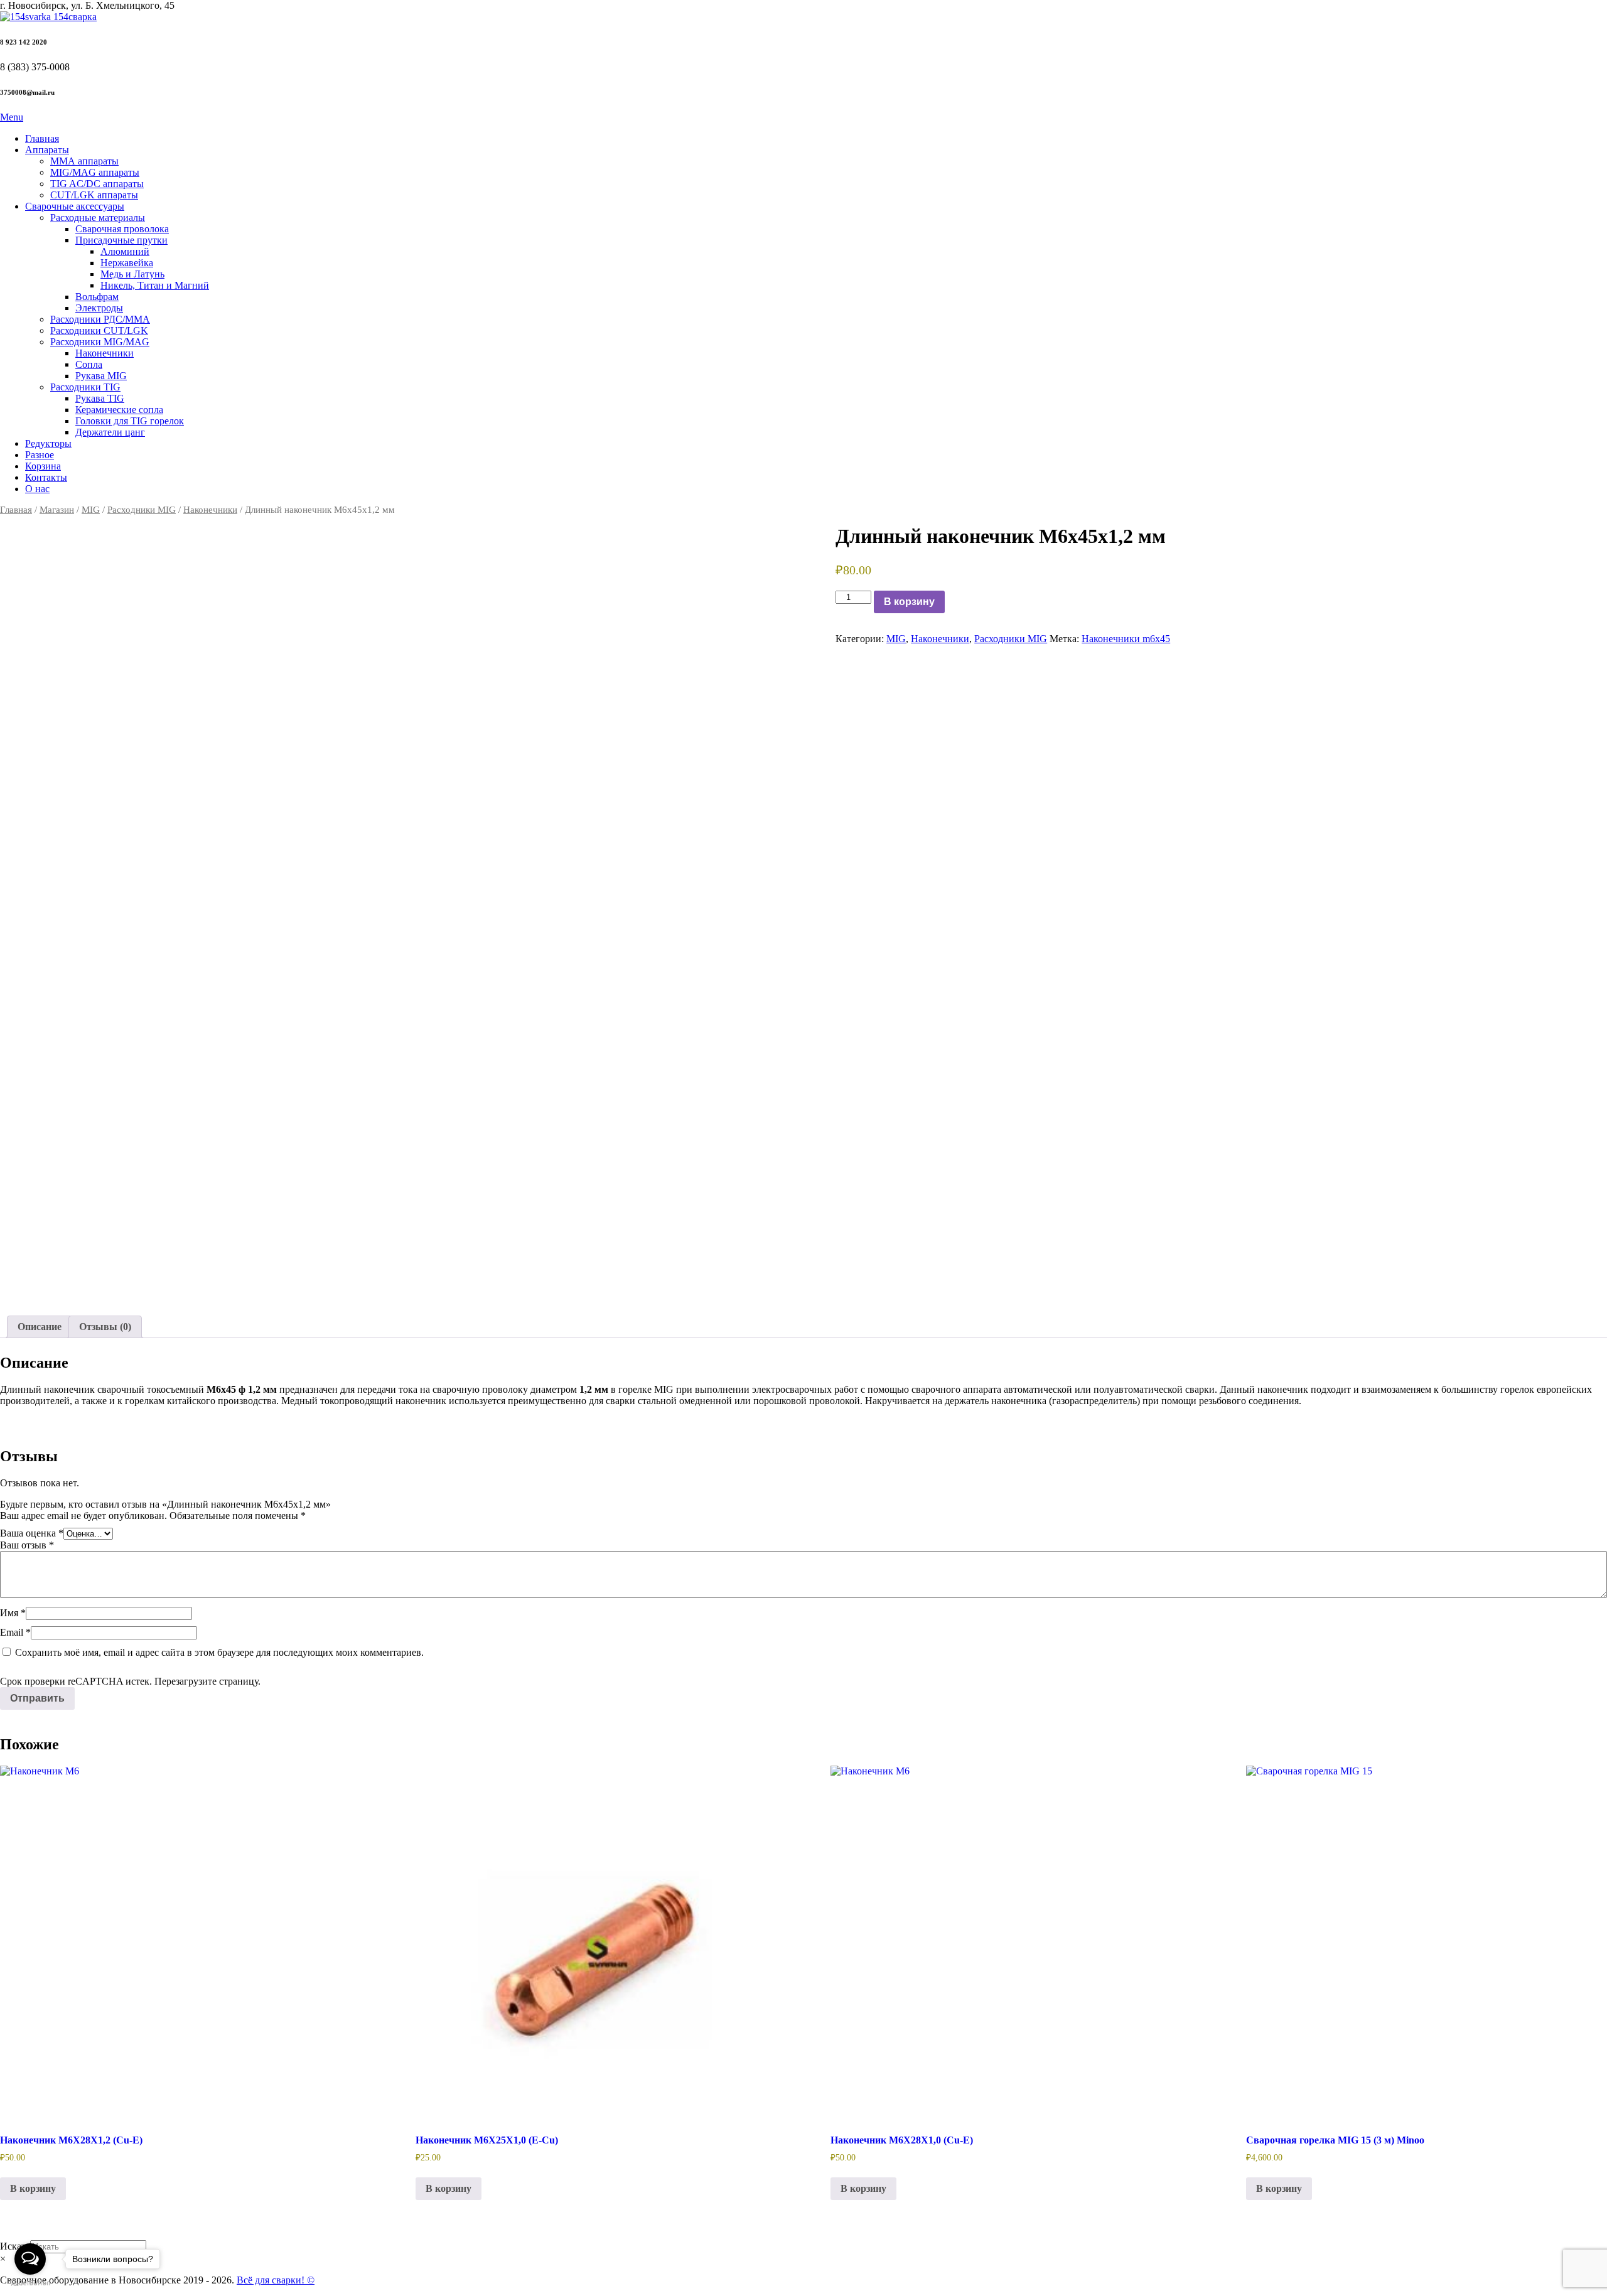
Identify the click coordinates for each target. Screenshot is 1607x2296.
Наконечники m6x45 (1126, 639)
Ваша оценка (32, 1533)
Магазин (57, 510)
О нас (37, 489)
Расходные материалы (98, 217)
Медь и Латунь (132, 274)
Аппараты (47, 150)
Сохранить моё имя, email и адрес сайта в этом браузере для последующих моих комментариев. (219, 1652)
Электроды (99, 308)
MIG (91, 510)
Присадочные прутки (121, 240)
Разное (40, 455)
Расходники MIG (142, 510)
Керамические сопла (119, 410)
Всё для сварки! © (276, 2280)
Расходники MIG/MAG (100, 342)
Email (15, 1632)
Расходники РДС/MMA (100, 319)
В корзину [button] (33, 2188)
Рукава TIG (100, 398)
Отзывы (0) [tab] (105, 1327)
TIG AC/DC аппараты (97, 184)
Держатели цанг (110, 432)
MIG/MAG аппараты (95, 172)
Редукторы (48, 443)
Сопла (89, 364)
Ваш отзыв (27, 1545)
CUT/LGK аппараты (94, 195)
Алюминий (125, 251)
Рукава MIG (101, 376)
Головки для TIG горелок (130, 421)
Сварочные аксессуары (75, 206)
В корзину (909, 602)
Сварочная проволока (122, 229)
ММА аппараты (84, 161)
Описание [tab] (40, 1327)
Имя (13, 1613)
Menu (12, 117)
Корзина (43, 466)
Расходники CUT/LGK (99, 330)
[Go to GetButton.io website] (30, 2283)
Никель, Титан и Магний (155, 285)
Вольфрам (97, 297)
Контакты (46, 477)
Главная (42, 138)
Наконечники (105, 353)
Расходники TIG (85, 387)
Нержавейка (127, 263)
